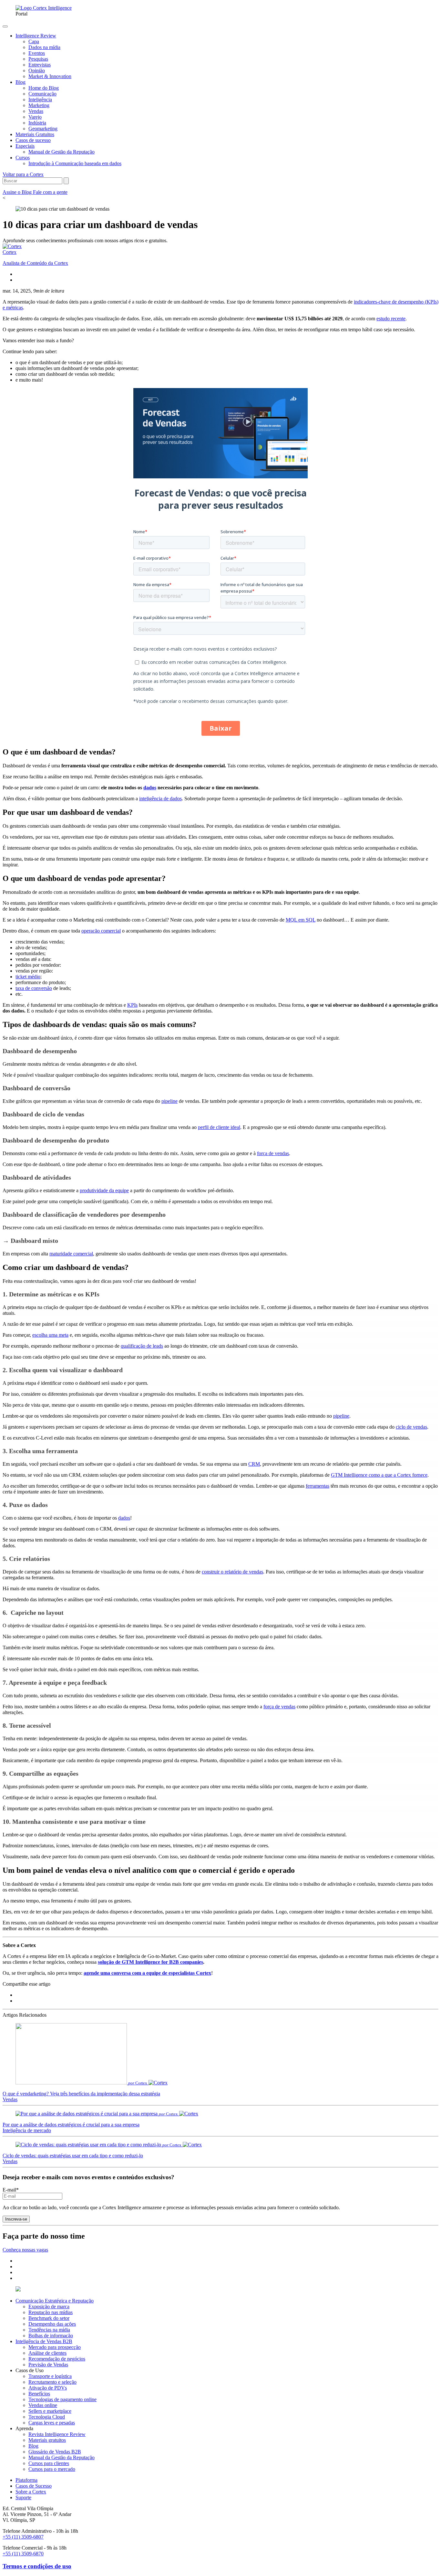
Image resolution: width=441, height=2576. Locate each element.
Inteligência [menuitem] (40, 100)
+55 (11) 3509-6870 (23, 2554)
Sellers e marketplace (50, 2411)
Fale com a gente (50, 192)
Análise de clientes (47, 2353)
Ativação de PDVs (48, 2388)
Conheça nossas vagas (25, 2250)
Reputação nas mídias (51, 2312)
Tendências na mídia (49, 2330)
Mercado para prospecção (55, 2347)
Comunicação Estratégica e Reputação (55, 2301)
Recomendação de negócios (57, 2359)
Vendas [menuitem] (36, 111)
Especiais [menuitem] (25, 146)
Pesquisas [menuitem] (38, 59)
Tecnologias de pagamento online (62, 2399)
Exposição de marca (49, 2306)
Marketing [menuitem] (39, 105)
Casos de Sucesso (34, 2486)
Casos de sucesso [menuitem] (33, 140)
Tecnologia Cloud (47, 2417)
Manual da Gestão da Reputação (62, 2457)
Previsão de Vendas (48, 2365)
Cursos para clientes (49, 2463)
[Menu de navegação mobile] (5, 26)
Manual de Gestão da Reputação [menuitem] (62, 152)
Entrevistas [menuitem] (40, 65)
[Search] (66, 181)
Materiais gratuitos (47, 2440)
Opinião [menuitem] (37, 70)
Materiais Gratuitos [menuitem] (35, 134)
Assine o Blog (18, 192)
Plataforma (26, 2480)
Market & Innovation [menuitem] (50, 76)
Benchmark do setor (49, 2318)
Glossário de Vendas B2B (55, 2452)
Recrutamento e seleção (52, 2382)
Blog (33, 2446)
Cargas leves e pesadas (52, 2423)
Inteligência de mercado (27, 2130)
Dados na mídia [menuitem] (44, 47)
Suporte (23, 2497)
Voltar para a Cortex (23, 174)
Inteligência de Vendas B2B (44, 2341)
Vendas (10, 2099)
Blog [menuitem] (21, 82)
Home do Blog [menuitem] (44, 88)
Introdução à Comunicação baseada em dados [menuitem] (75, 163)
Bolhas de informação (51, 2336)
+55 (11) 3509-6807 (23, 2537)
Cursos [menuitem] (23, 158)
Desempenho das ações (52, 2324)
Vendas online (43, 2405)
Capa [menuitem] (34, 41)
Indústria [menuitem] (37, 123)
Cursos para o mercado (52, 2469)
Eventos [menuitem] (37, 53)
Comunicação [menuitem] (42, 94)
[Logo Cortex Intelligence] (44, 8)
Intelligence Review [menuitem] (36, 36)
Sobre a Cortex (31, 2492)
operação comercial (101, 931)
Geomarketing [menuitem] (43, 129)
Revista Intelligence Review (57, 2434)
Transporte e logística (50, 2376)
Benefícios (39, 2394)
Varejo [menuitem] (35, 117)
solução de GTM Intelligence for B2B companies (150, 1962)
